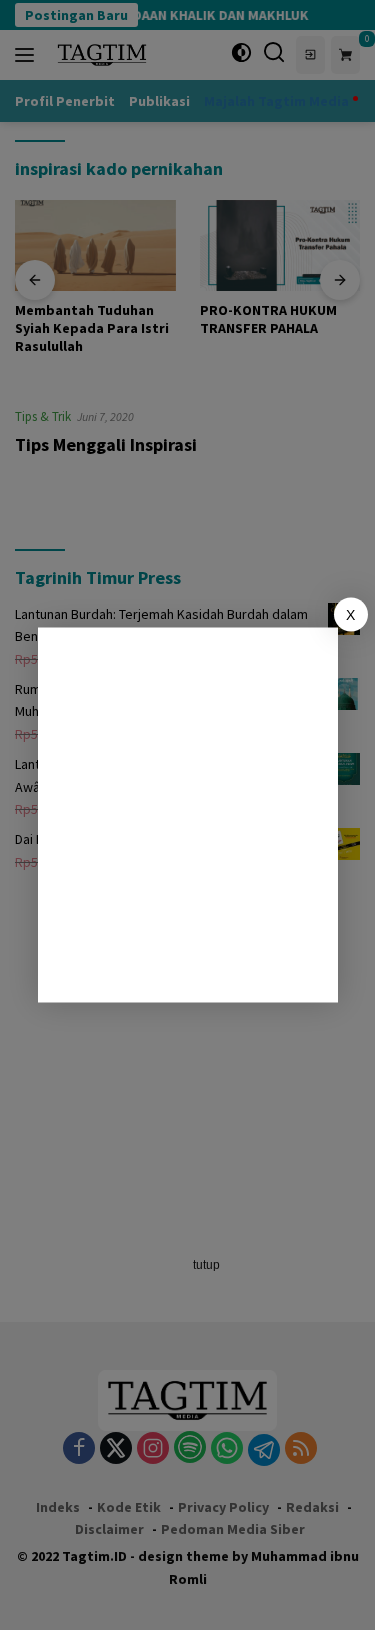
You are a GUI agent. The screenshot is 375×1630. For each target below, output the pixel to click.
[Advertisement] (187, 815)
